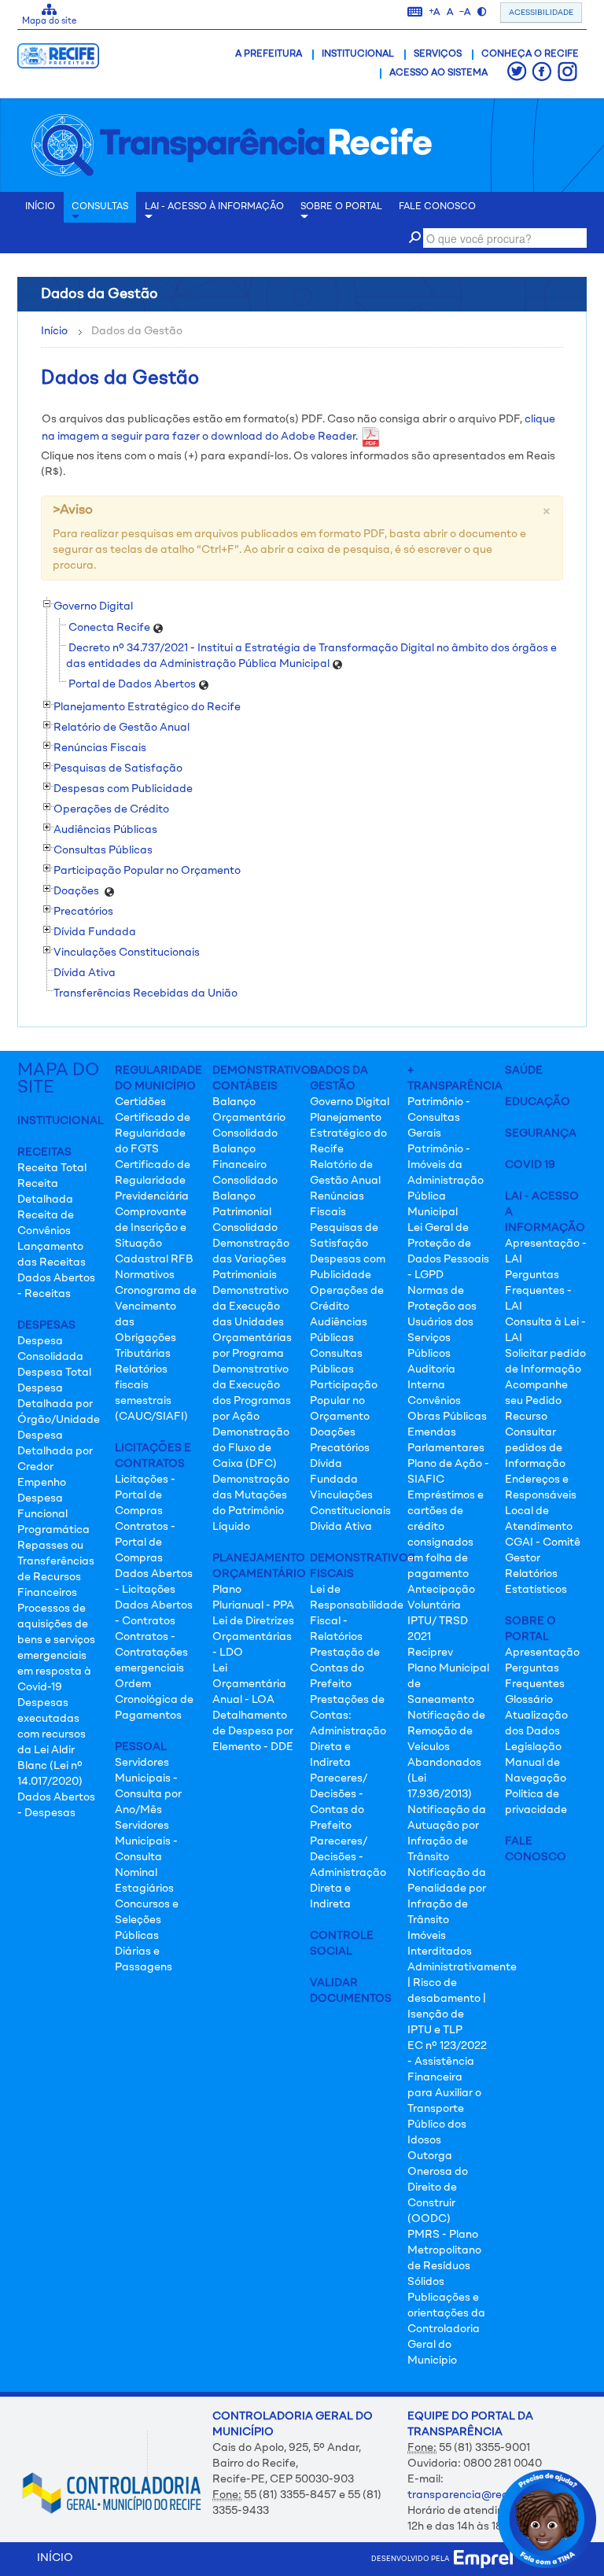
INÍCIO (40, 207)
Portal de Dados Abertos (133, 684)
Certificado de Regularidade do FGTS (153, 1133)
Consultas (100, 207)
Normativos (145, 1275)
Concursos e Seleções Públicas (147, 1920)
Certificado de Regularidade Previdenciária (153, 1181)
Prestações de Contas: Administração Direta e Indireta (348, 1731)
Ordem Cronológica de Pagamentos (154, 1700)
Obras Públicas (447, 1417)
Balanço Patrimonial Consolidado (245, 1212)
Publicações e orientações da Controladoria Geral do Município (446, 2329)
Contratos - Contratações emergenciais (151, 1653)
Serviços (438, 54)
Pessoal (141, 1747)
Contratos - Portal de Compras (145, 1542)
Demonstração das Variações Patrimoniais (251, 1259)
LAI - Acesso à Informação (214, 207)
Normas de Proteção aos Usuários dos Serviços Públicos (442, 1322)
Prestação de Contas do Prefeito (345, 1668)
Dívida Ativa (85, 973)
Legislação (533, 1747)
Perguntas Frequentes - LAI (538, 1291)
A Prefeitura (269, 54)
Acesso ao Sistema (438, 73)
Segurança (541, 1133)
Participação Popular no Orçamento (344, 1401)
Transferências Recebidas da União (145, 993)
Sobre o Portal (341, 207)
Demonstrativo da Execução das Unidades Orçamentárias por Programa (252, 1322)
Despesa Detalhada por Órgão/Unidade (59, 1404)
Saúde (524, 1071)
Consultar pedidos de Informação (535, 1448)
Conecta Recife (110, 628)
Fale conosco (437, 207)
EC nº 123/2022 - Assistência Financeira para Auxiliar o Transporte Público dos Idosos (447, 2093)
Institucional (358, 54)
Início (54, 331)
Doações (333, 1432)
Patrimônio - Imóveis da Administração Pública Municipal (446, 1181)
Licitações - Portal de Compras (145, 1495)
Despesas (46, 1325)
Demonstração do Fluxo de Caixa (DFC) (251, 1448)
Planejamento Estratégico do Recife (348, 1133)
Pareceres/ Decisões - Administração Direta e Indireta (348, 1873)
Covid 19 (530, 1165)
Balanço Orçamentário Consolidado (249, 1118)
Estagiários (144, 1889)
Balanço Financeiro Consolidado (245, 1165)
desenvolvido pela (412, 2559)
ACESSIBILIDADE (541, 13)
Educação (538, 1102)
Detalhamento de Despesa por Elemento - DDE (253, 1731)
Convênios (434, 1401)
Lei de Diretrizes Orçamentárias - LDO (253, 1637)
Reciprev (430, 1653)
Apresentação (542, 1653)
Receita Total (52, 1168)
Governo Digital (350, 1102)
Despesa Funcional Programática (53, 1514)
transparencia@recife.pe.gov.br (489, 2495)
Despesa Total (54, 1373)
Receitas (44, 1152)
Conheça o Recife (530, 54)
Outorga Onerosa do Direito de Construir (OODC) (438, 2187)
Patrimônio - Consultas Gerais (439, 1118)
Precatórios (340, 1448)
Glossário (529, 1700)
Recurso (526, 1417)
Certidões (140, 1102)
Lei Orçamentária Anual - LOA (249, 1684)
